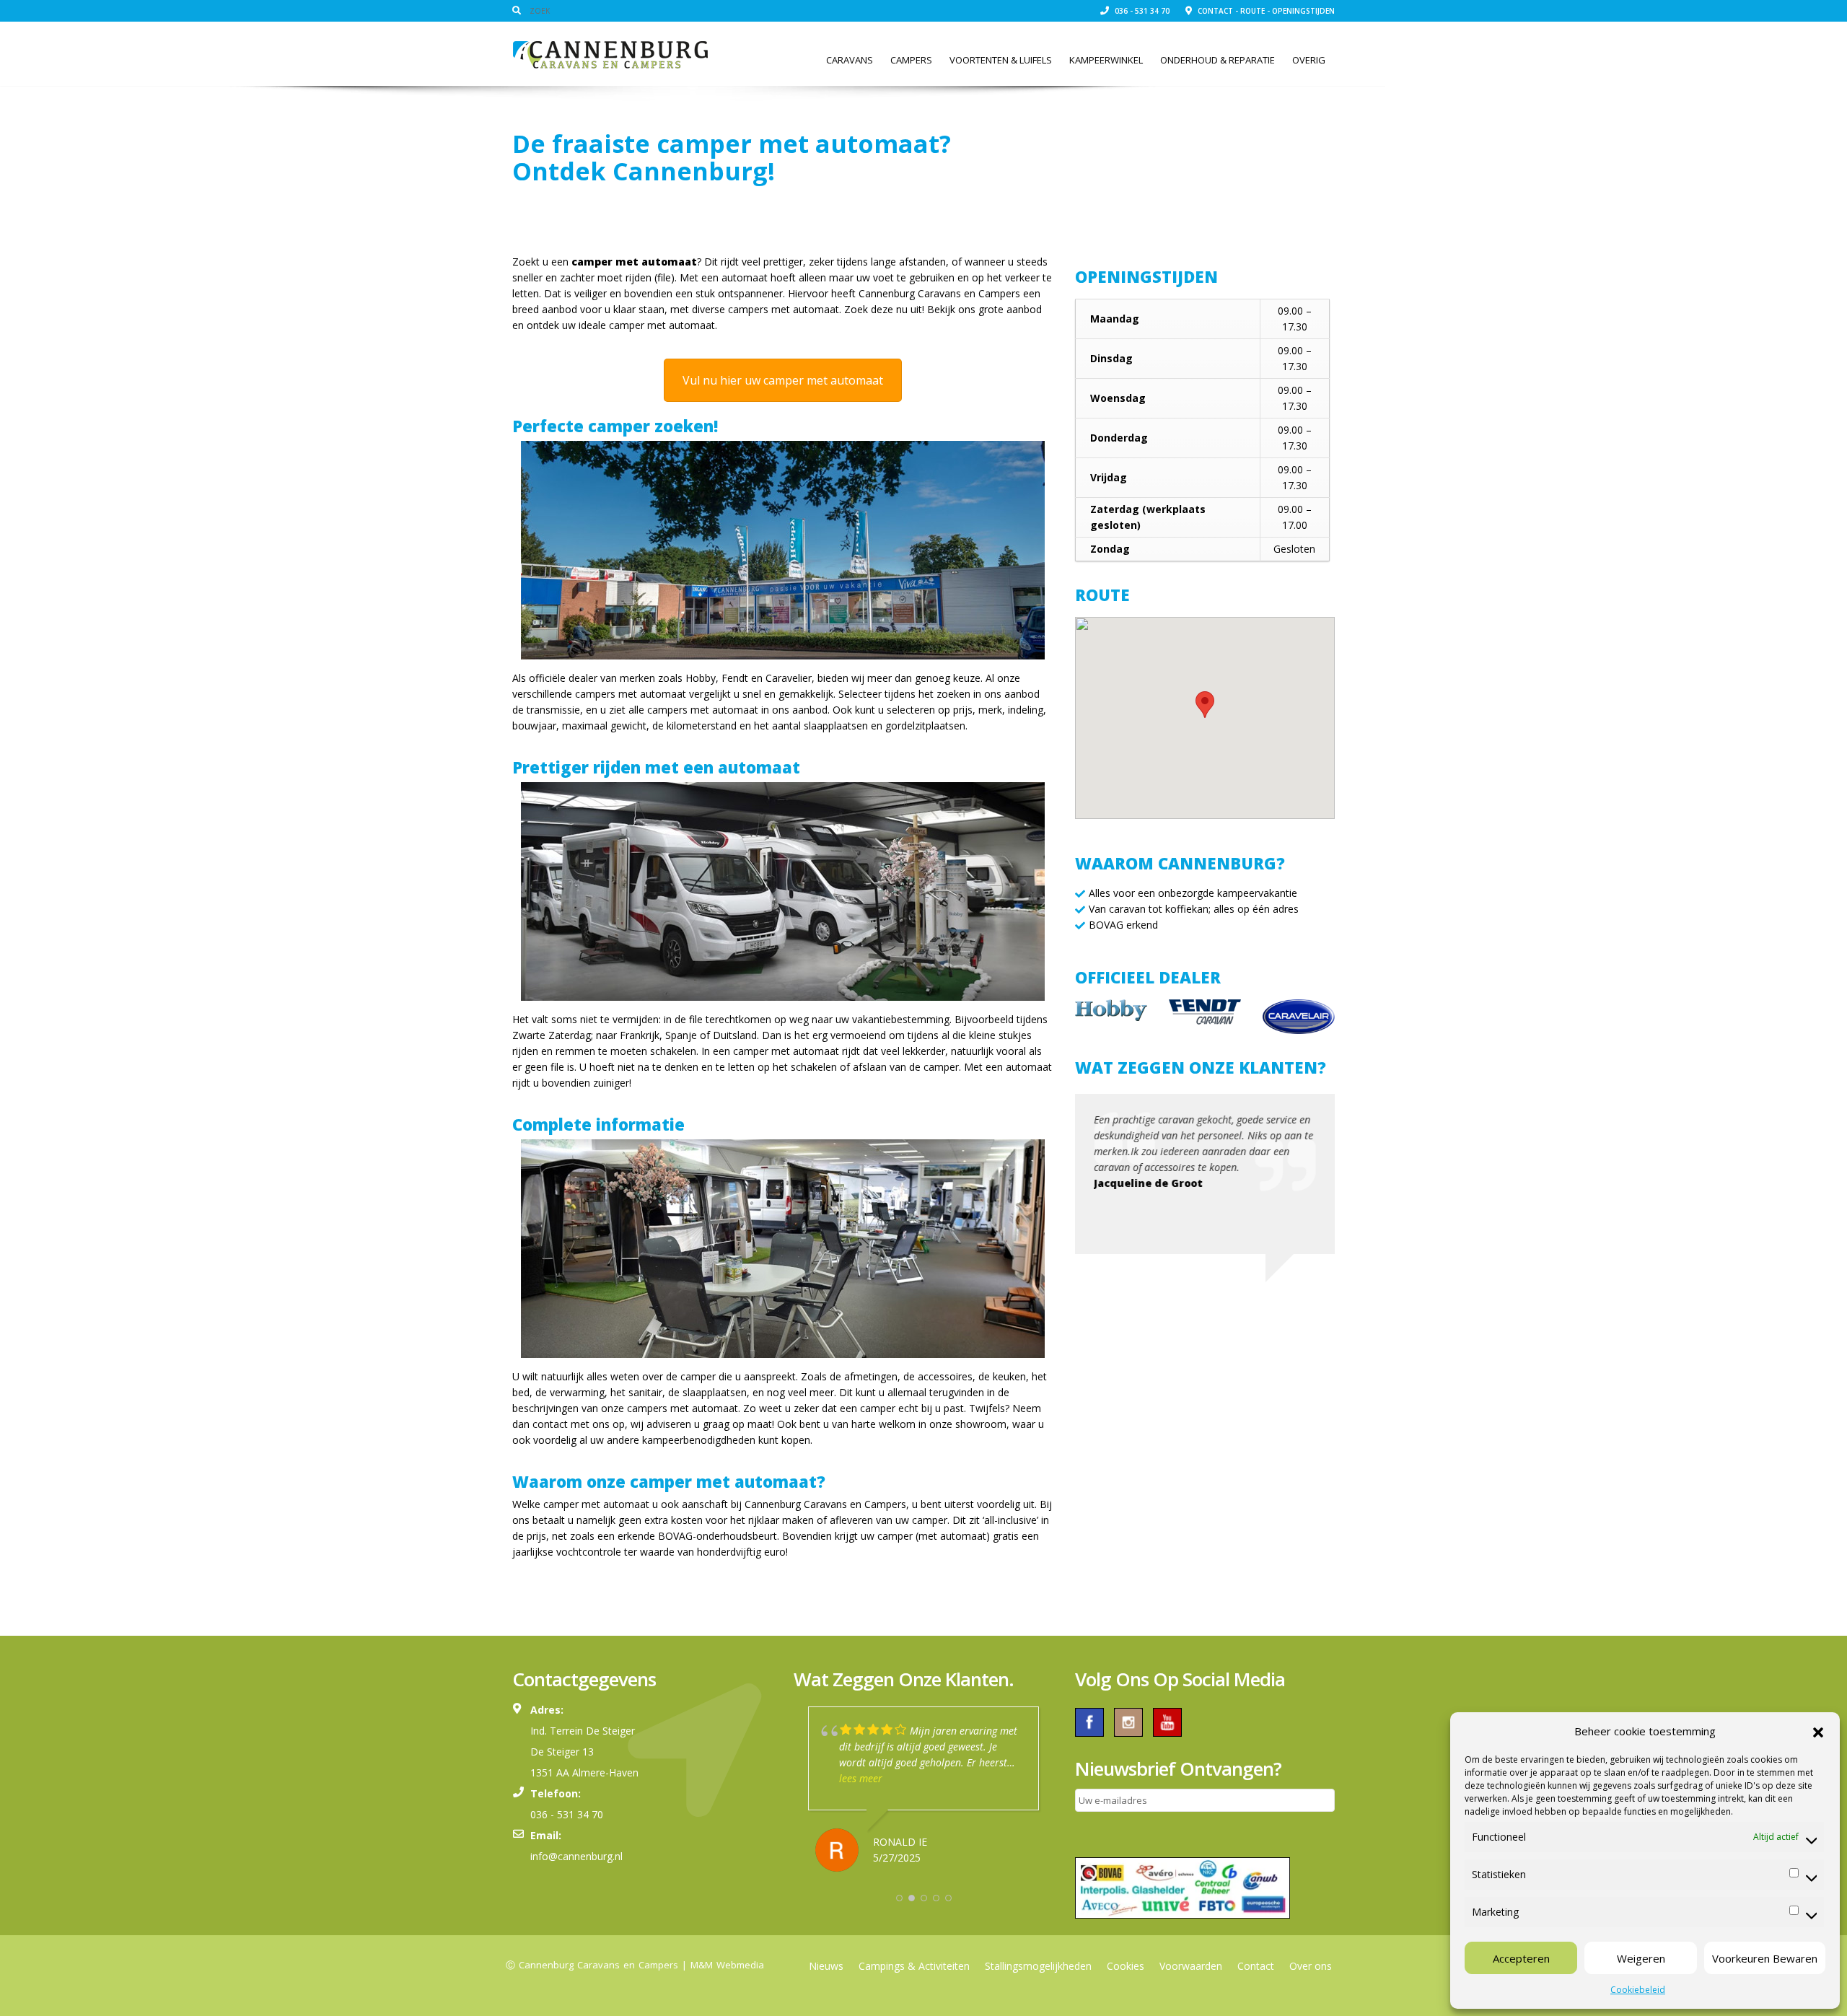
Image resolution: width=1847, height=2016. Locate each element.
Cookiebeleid (1638, 1990)
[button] (1818, 1731)
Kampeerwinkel (1106, 60)
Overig (1309, 60)
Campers (911, 60)
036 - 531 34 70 (1141, 11)
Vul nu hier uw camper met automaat (783, 380)
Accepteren (1521, 1958)
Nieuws (826, 1966)
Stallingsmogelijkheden (1038, 1966)
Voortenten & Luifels (1001, 60)
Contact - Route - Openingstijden (1265, 11)
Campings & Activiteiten (914, 1966)
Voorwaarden (1191, 1966)
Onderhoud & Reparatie (1218, 60)
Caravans (850, 60)
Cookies (1126, 1966)
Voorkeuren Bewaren (1765, 1958)
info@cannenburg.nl (576, 1856)
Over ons (1311, 1966)
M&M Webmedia (727, 1965)
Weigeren (1641, 1958)
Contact (1256, 1966)
